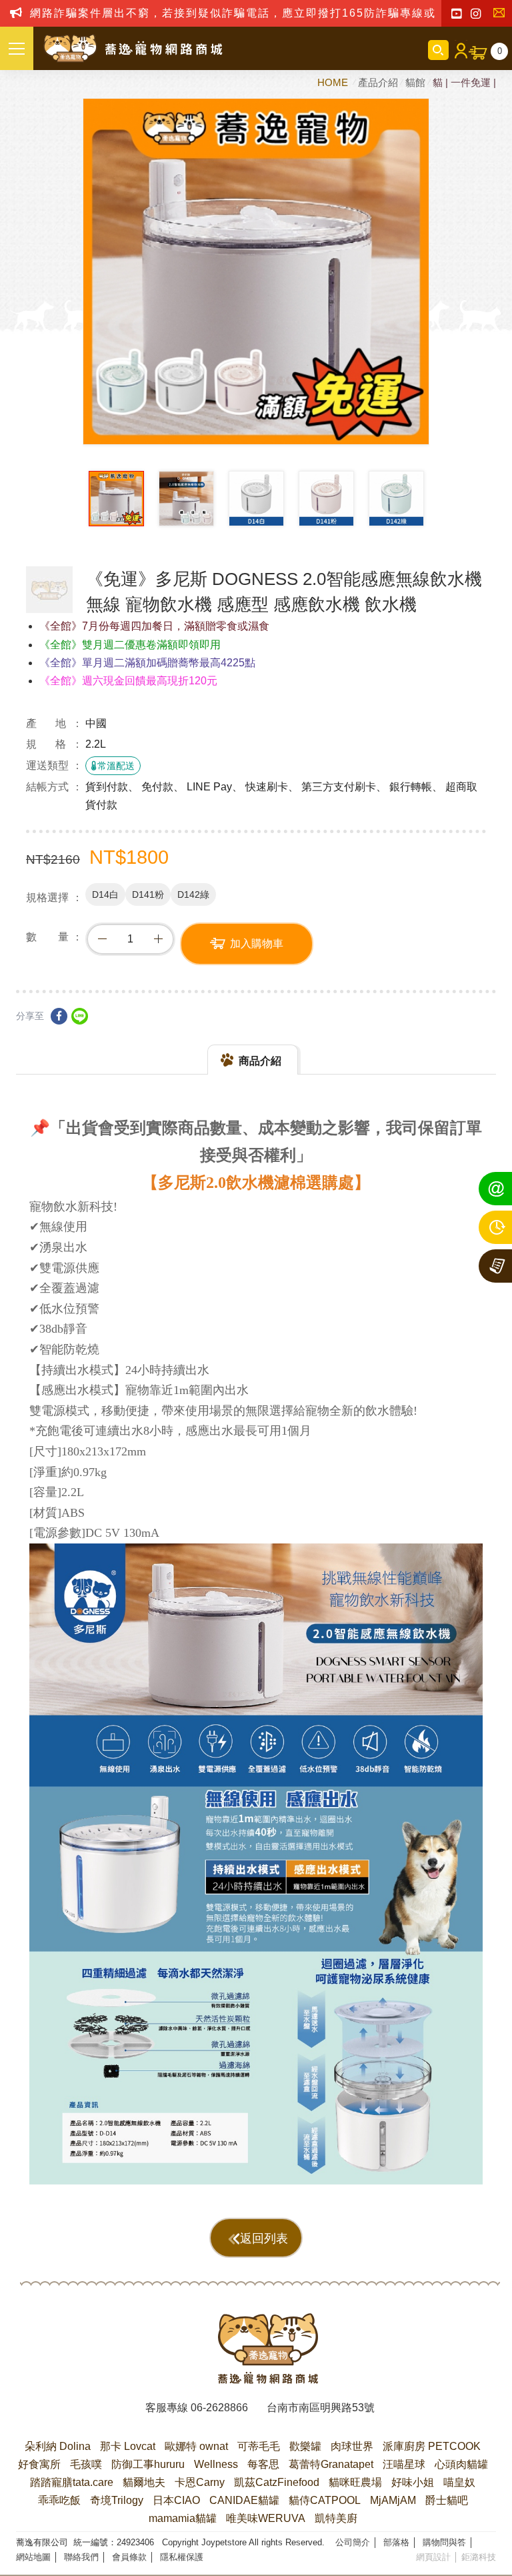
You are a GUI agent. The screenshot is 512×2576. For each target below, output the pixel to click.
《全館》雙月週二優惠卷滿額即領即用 (130, 645)
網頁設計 (433, 2557)
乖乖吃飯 (59, 2500)
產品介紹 (378, 82)
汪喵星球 (404, 2464)
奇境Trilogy (117, 2500)
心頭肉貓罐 (461, 2464)
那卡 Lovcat (128, 2446)
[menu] (17, 48)
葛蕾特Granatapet (331, 2464)
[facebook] (59, 1016)
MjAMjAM (393, 2500)
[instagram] (476, 14)
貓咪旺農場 (355, 2482)
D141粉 (148, 894)
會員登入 (459, 50)
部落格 (396, 2542)
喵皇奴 (459, 2482)
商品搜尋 (438, 50)
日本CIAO (176, 2500)
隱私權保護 (182, 2557)
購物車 (500, 51)
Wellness (216, 2464)
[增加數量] (158, 939)
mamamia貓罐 (183, 2518)
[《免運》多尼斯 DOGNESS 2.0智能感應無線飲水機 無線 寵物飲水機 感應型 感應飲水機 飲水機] (49, 590)
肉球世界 (352, 2446)
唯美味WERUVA (266, 2518)
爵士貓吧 (447, 2500)
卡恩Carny (200, 2482)
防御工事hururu (148, 2464)
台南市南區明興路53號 (321, 2408)
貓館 (415, 82)
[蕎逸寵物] (133, 49)
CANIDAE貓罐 (244, 2500)
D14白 (105, 894)
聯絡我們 (502, 14)
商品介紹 (260, 1061)
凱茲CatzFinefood (277, 2482)
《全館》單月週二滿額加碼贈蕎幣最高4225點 (147, 663)
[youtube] (456, 14)
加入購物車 (257, 943)
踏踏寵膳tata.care (72, 2482)
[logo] (268, 2349)
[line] (80, 1016)
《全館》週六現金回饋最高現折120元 (128, 681)
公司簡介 (353, 2542)
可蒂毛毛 (259, 2446)
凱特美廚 (336, 2518)
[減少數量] (102, 939)
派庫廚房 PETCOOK (432, 2446)
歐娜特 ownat (196, 2446)
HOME (334, 82)
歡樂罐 (305, 2446)
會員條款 (129, 2557)
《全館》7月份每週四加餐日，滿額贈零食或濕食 (154, 626)
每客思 (263, 2464)
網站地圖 (33, 2557)
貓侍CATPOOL (325, 2500)
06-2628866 (219, 2408)
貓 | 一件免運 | (464, 82)
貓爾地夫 (144, 2482)
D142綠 (193, 894)
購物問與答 (444, 2542)
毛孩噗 (86, 2464)
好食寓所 (39, 2464)
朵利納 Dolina (58, 2446)
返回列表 (264, 2238)
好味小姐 (413, 2482)
